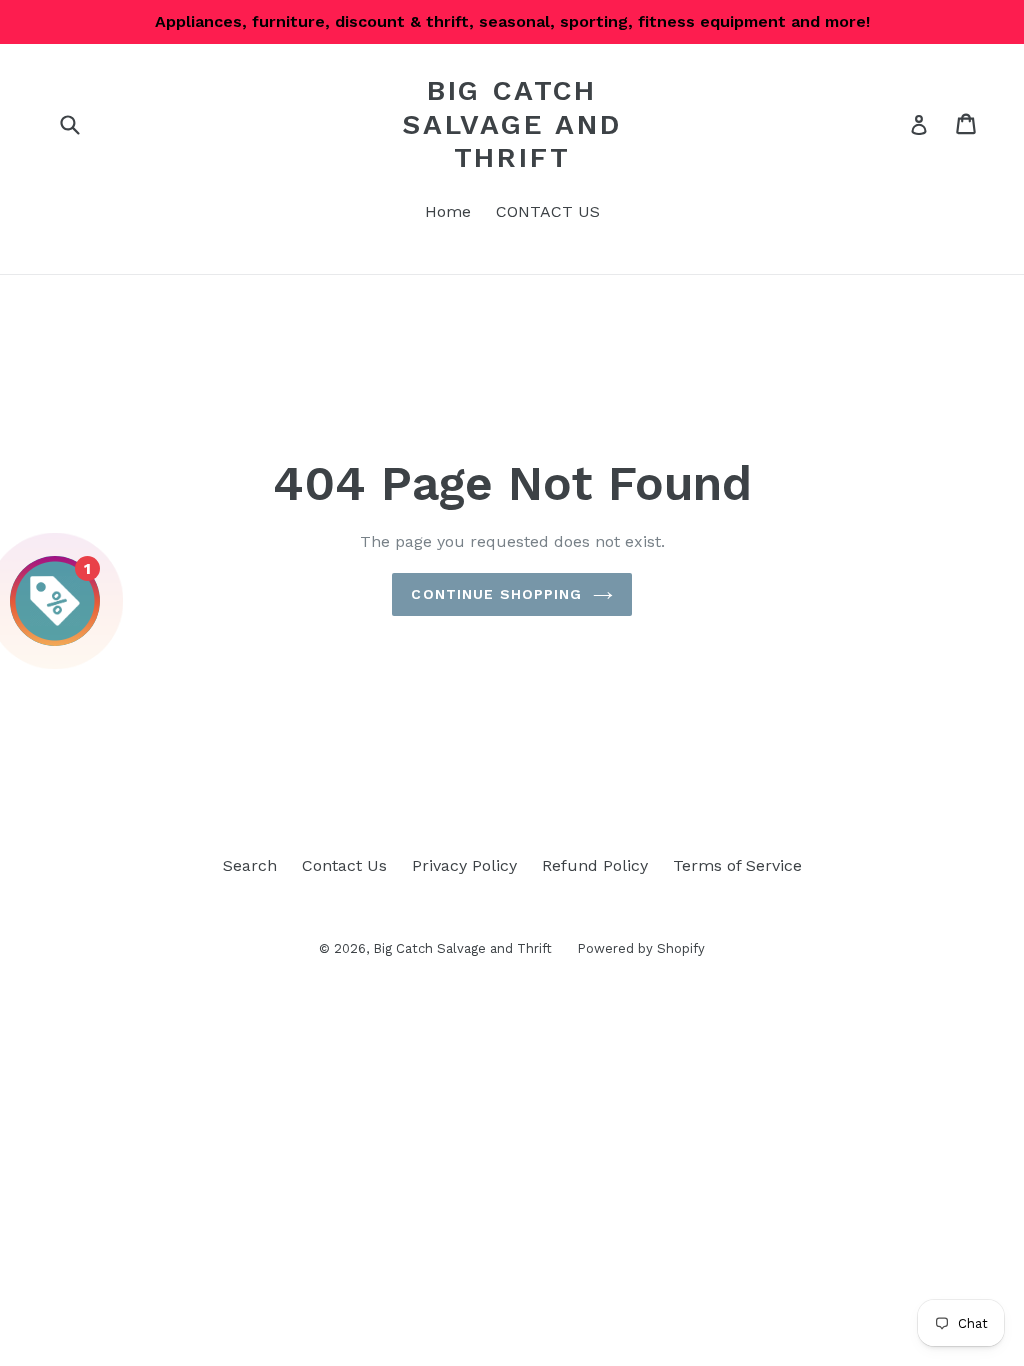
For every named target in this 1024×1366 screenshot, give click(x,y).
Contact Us (344, 865)
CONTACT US (548, 211)
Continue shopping (496, 594)
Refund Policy (595, 865)
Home (448, 211)
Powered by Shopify (641, 948)
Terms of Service (737, 865)
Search (250, 865)
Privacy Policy (464, 865)
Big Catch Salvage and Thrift (512, 124)
